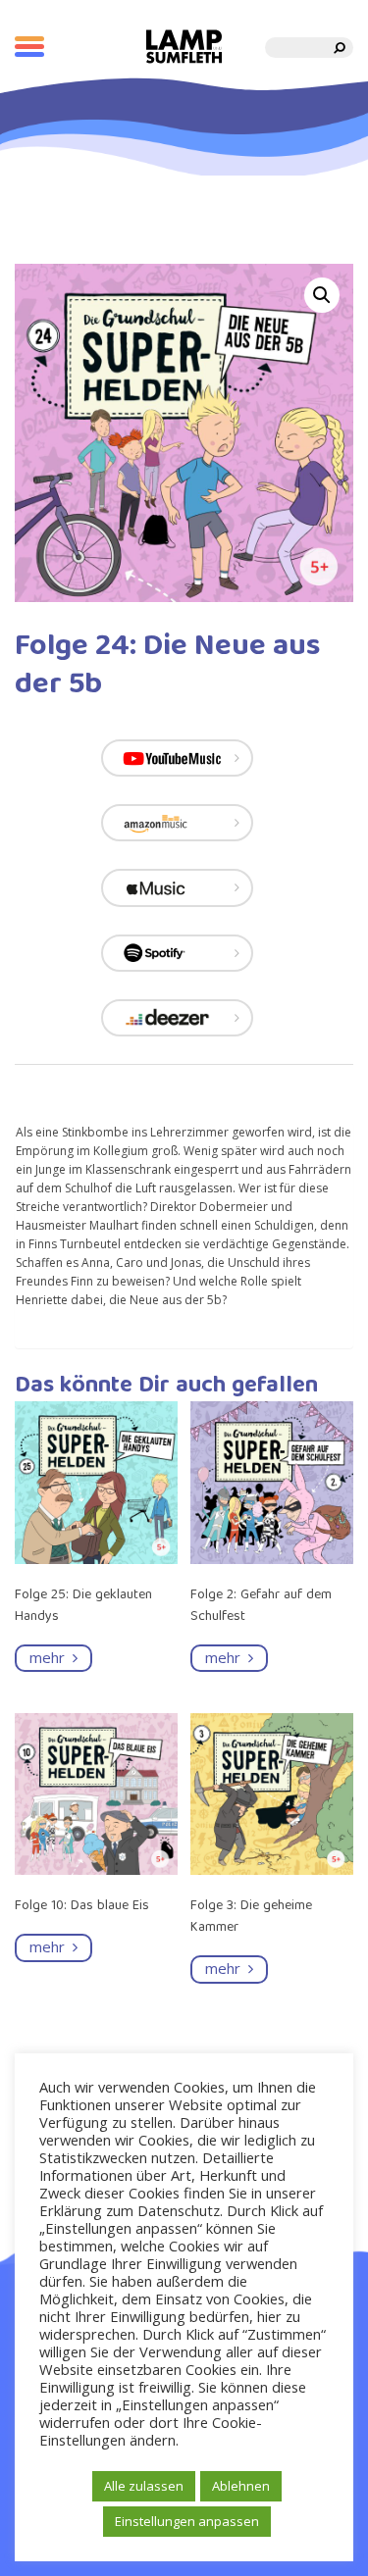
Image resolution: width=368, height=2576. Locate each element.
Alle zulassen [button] (144, 2486)
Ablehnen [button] (241, 2486)
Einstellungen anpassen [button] (187, 2521)
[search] (340, 48)
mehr (51, 1657)
